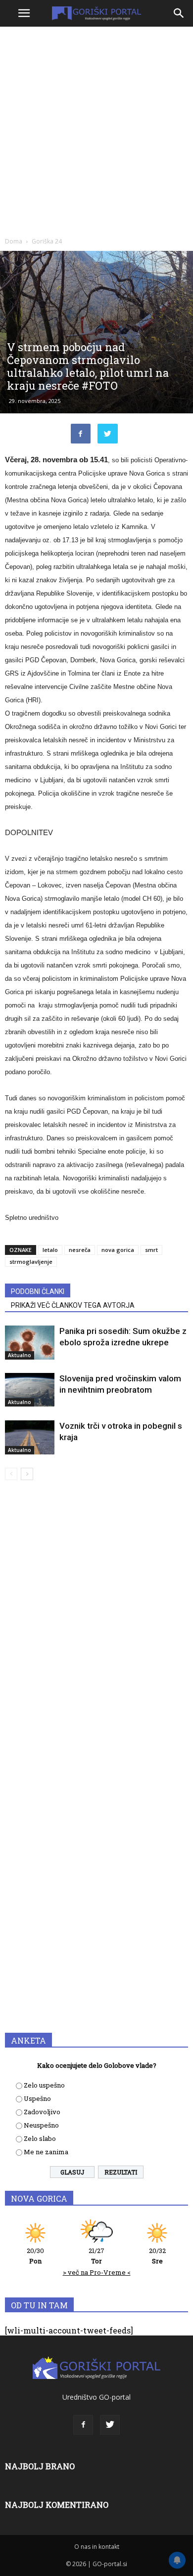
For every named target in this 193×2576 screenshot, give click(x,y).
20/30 (35, 2256)
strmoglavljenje (31, 1262)
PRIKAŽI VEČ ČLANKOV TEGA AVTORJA (73, 1305)
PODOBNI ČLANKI (38, 1291)
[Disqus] (96, 1630)
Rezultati (121, 2172)
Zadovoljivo (42, 2112)
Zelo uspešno (44, 2085)
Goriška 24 (47, 241)
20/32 (157, 2256)
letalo (50, 1250)
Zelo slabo (40, 2138)
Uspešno (37, 2098)
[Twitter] (110, 2425)
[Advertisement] (96, 131)
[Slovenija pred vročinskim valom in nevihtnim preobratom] (30, 1390)
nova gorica (118, 1250)
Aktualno (20, 1355)
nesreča (80, 1250)
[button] (179, 13)
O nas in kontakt (97, 2547)
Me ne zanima (46, 2152)
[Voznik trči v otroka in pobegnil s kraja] (30, 1437)
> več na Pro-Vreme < (97, 2272)
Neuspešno (41, 2125)
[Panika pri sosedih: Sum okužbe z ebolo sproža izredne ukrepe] (30, 1343)
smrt (151, 1250)
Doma (14, 241)
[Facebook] (83, 2425)
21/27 (96, 2256)
